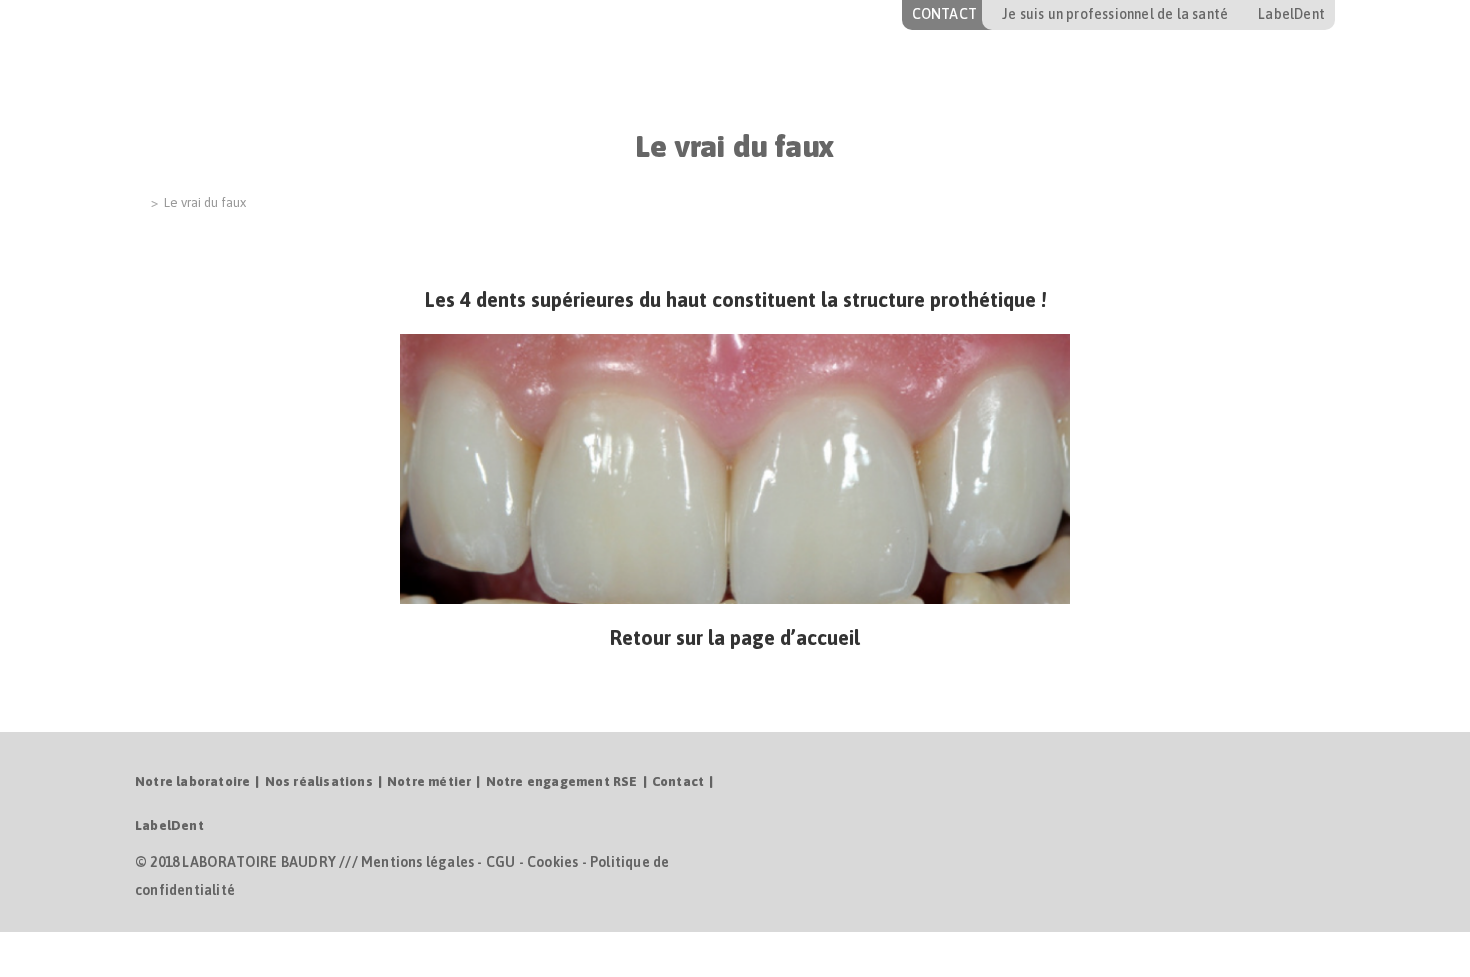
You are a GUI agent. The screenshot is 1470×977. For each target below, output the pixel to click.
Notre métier (429, 781)
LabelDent (1291, 14)
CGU (501, 862)
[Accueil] (140, 202)
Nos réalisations (319, 781)
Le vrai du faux (205, 202)
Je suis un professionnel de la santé (1115, 14)
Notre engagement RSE (562, 781)
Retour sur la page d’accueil (735, 637)
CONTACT (944, 14)
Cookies (552, 862)
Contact (678, 781)
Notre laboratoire (192, 781)
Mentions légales (417, 862)
